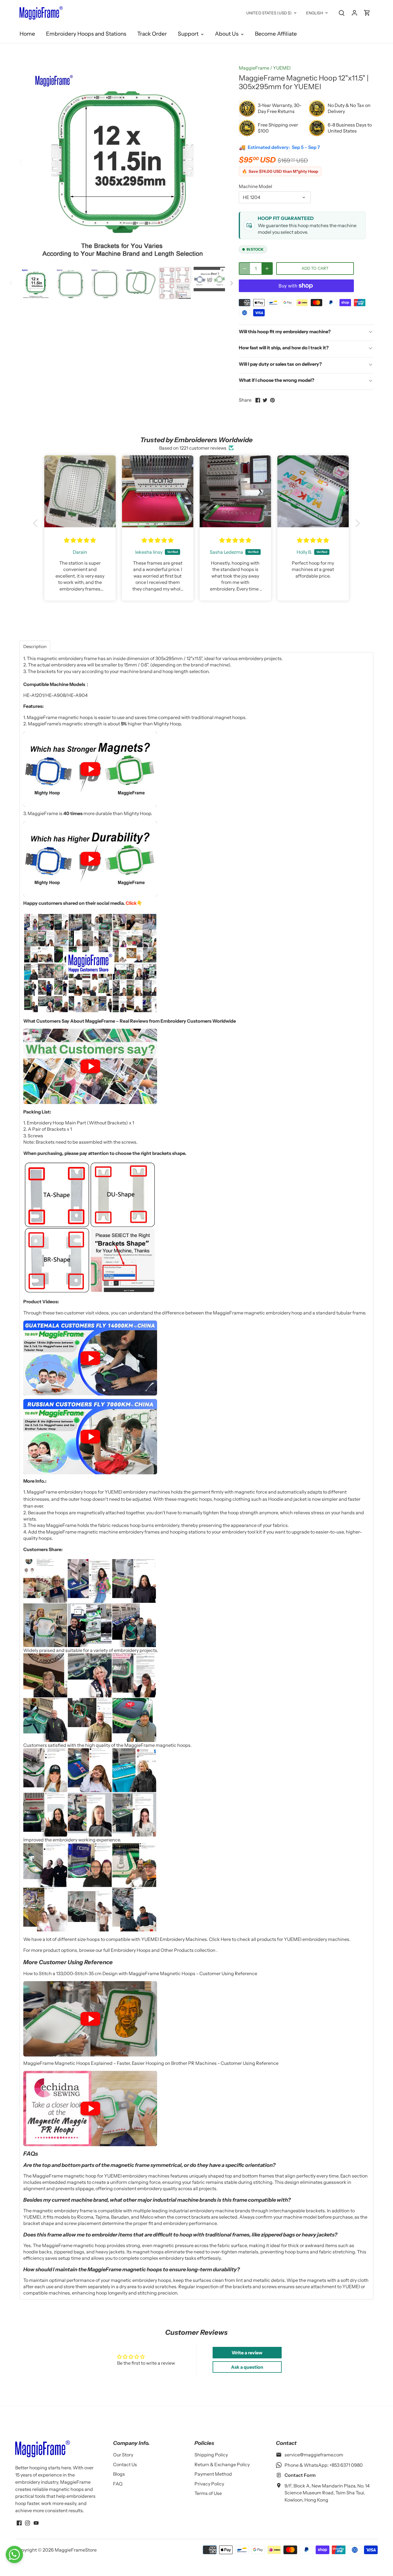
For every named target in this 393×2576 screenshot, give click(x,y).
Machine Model (255, 186)
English (315, 13)
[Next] (216, 162)
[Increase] (267, 269)
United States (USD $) (269, 13)
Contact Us (125, 2464)
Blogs (119, 2474)
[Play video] (90, 769)
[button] (37, 523)
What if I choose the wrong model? (276, 380)
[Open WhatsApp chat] (14, 2554)
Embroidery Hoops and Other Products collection (164, 1950)
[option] (122, 162)
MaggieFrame (254, 68)
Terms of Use (208, 2493)
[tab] (35, 646)
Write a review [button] (247, 2353)
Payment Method (213, 2474)
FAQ (118, 2484)
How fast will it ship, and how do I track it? (284, 348)
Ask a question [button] (247, 2367)
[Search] (342, 13)
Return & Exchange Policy (222, 2464)
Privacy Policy (209, 2484)
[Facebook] (19, 2523)
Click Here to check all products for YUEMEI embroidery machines (279, 1939)
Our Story (123, 2455)
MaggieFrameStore (76, 2550)
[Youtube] (36, 2523)
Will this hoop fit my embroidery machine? (285, 331)
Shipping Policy (211, 2455)
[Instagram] (27, 2523)
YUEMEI (282, 68)
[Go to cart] (367, 13)
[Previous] (28, 162)
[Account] (354, 13)
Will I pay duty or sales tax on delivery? (280, 364)
